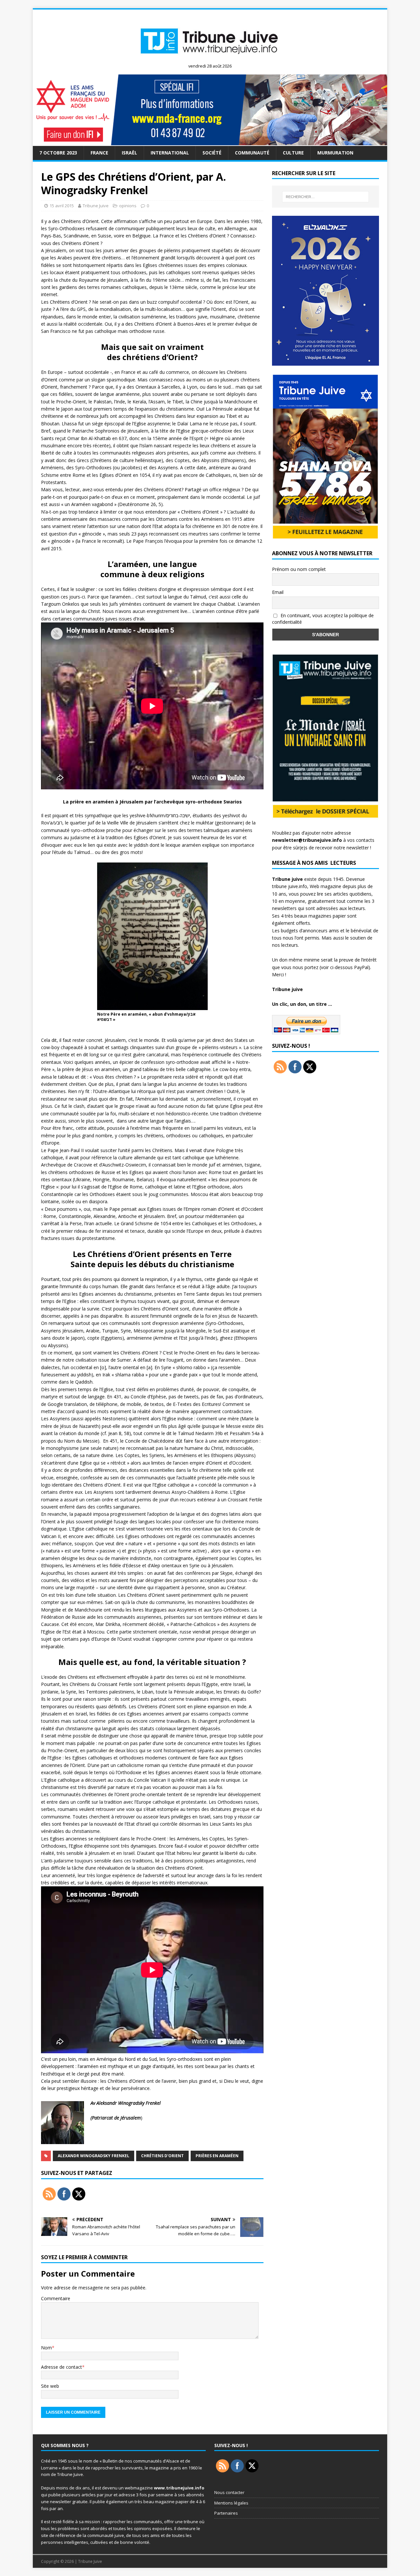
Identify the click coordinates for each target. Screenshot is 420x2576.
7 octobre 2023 (58, 153)
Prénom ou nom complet (299, 569)
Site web (50, 2386)
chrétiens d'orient (162, 2156)
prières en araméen (217, 2156)
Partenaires (226, 2513)
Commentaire (56, 2298)
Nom (46, 2348)
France (99, 153)
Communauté (252, 153)
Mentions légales (231, 2503)
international (170, 153)
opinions (128, 206)
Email (278, 592)
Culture (293, 153)
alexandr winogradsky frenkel (94, 2156)
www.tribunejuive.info (179, 2488)
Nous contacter (229, 2492)
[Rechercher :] (325, 197)
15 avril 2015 (62, 206)
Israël (129, 153)
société (212, 153)
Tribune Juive (96, 206)
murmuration (335, 153)
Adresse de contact (62, 2367)
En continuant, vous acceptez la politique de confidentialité (323, 619)
